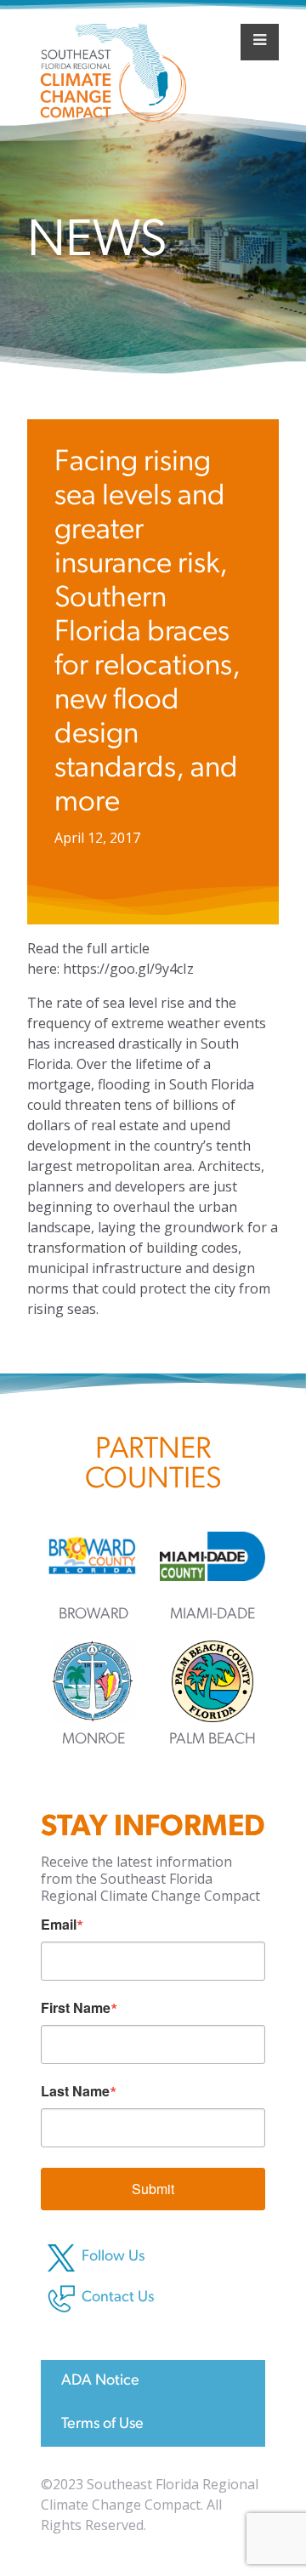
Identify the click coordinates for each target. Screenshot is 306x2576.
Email (59, 1925)
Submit (153, 2189)
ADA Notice (100, 2381)
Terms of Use (102, 2425)
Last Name (75, 2091)
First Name (76, 2008)
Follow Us (113, 2257)
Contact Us (118, 2298)
